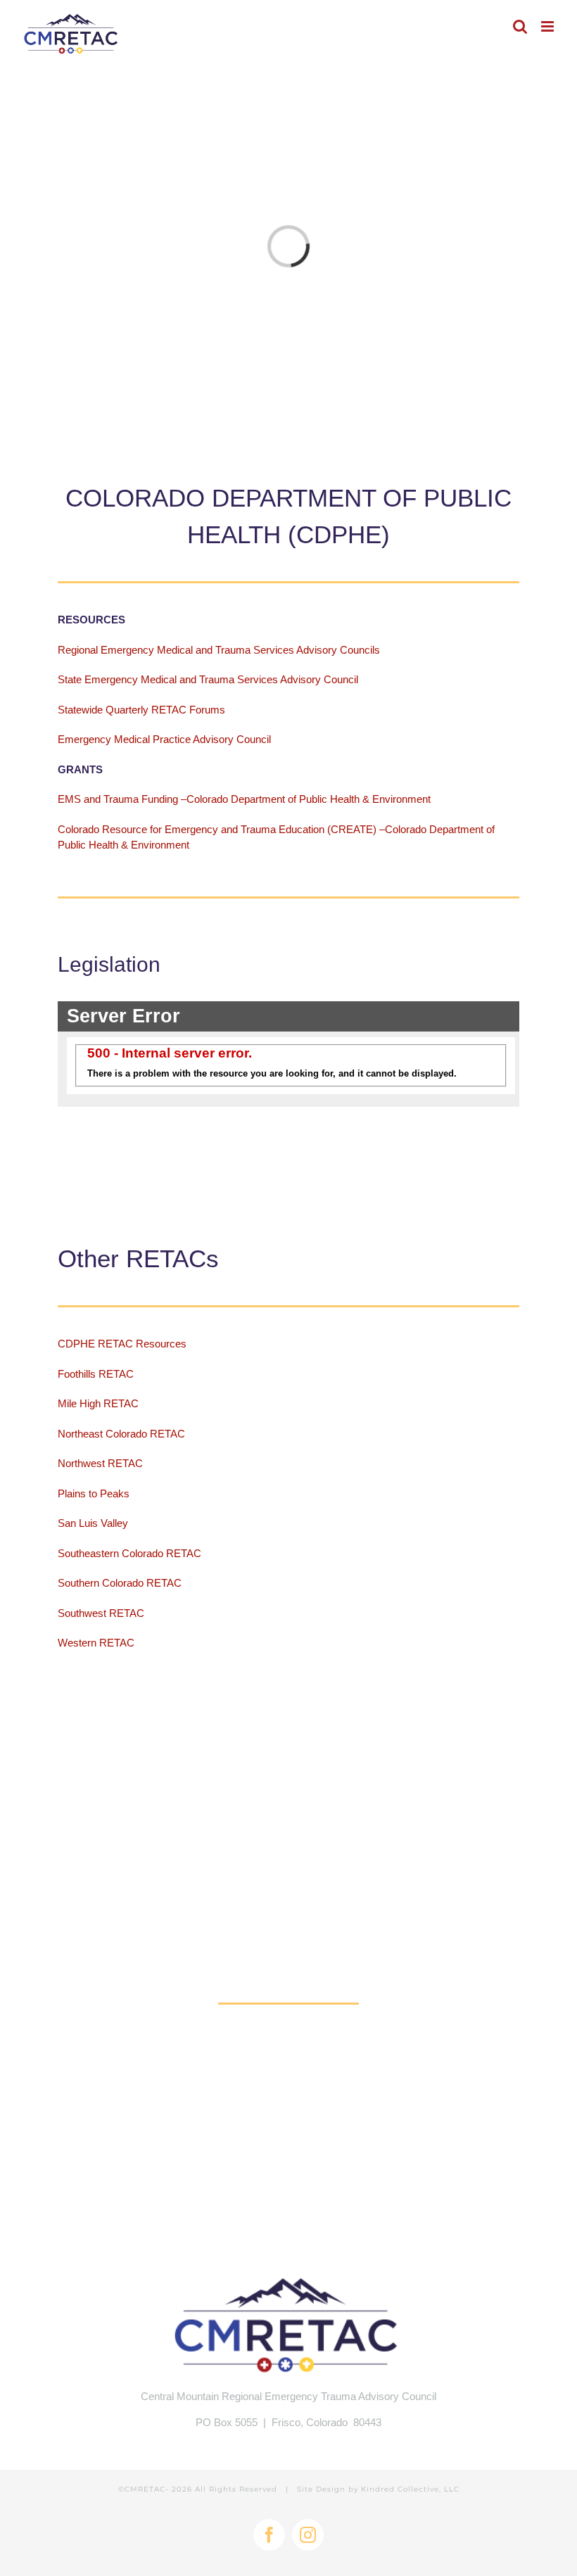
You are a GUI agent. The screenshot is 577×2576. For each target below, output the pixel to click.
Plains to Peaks (95, 1493)
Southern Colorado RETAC (121, 1583)
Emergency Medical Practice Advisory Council (164, 739)
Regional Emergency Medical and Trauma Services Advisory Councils (219, 650)
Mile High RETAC (100, 1403)
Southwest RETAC (102, 1613)
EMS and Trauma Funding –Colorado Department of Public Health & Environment (246, 799)
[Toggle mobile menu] (549, 26)
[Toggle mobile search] (520, 26)
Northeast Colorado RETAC (123, 1434)
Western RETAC (97, 1643)
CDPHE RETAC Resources (122, 1344)
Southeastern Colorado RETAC (129, 1553)
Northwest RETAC (100, 1463)
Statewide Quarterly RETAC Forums (141, 710)
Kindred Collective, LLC (410, 2489)
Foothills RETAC (96, 1374)
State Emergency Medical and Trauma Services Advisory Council (208, 679)
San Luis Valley (94, 1523)
